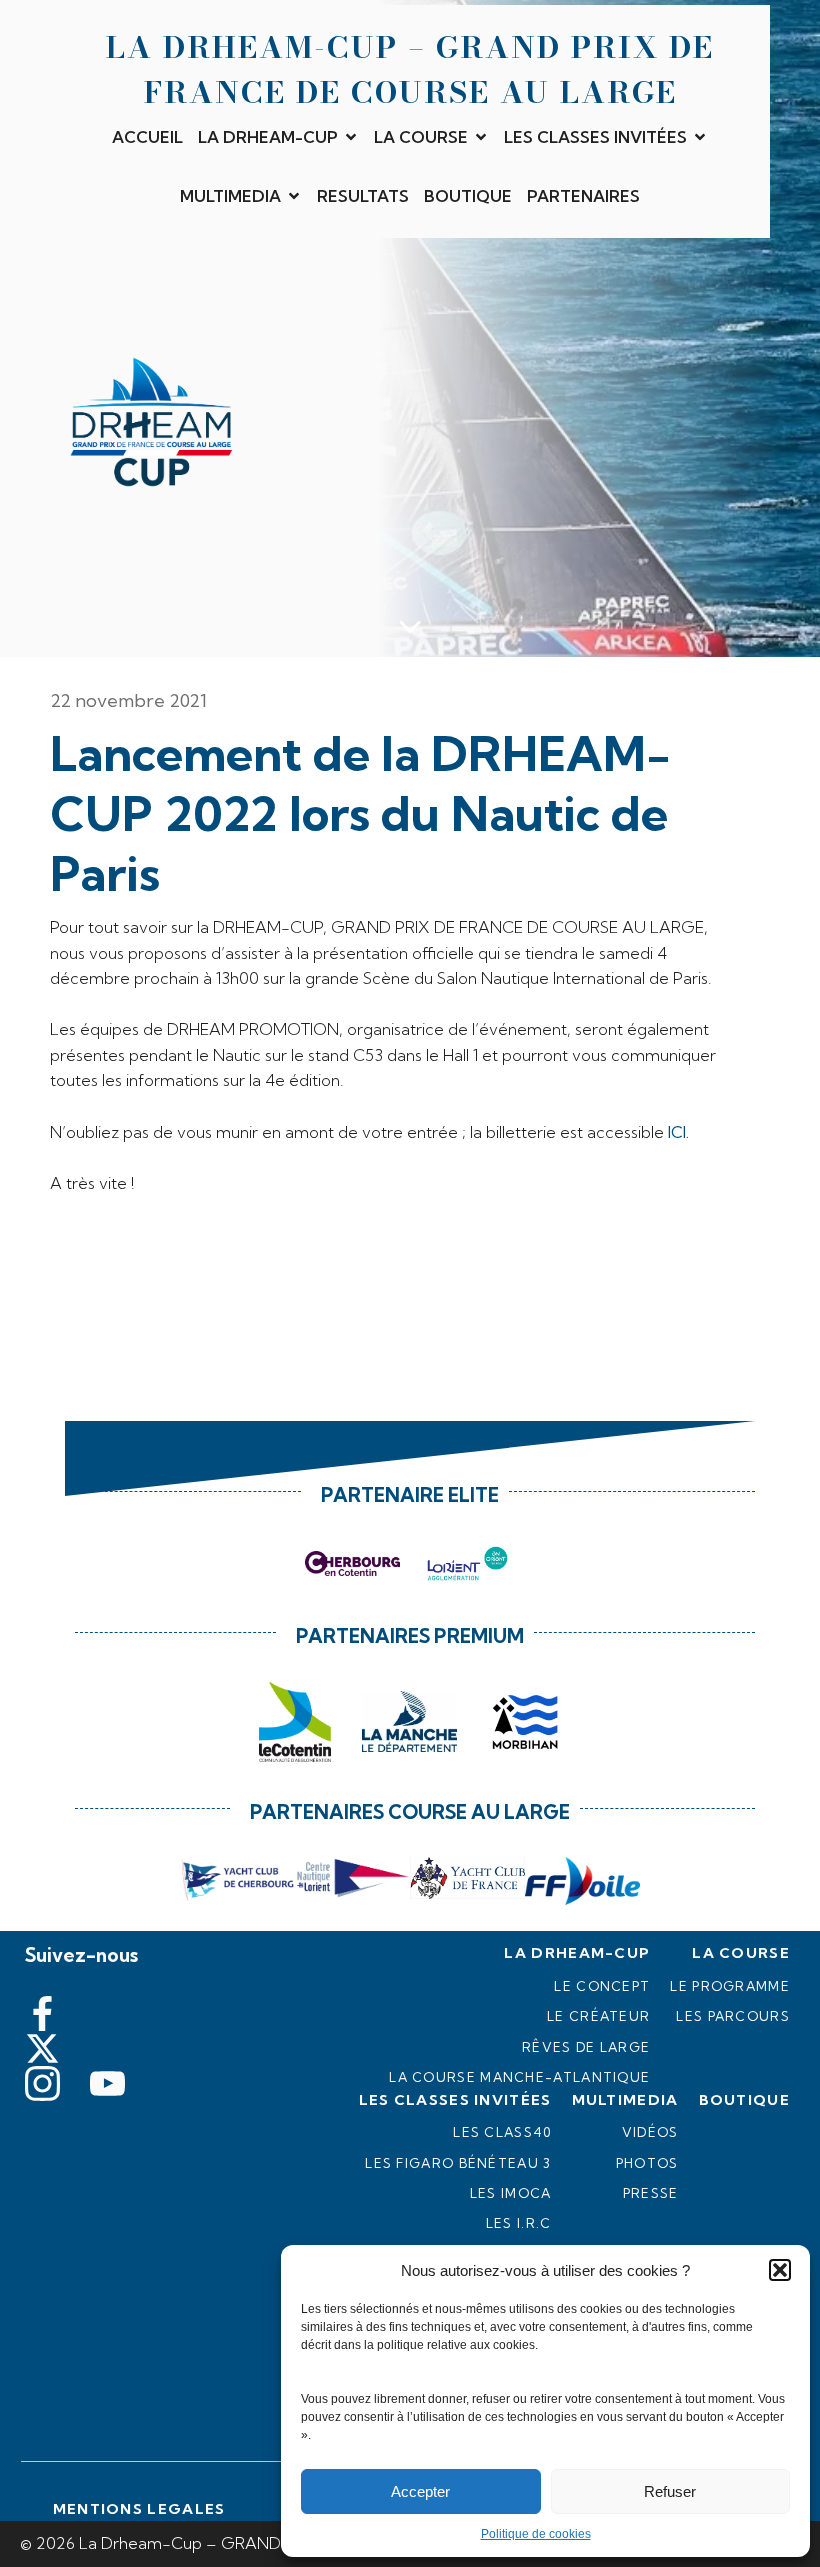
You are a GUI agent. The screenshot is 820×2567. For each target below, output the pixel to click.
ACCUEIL (147, 137)
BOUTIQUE (468, 196)
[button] (780, 2270)
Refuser (670, 2491)
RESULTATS (363, 196)
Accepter (420, 2491)
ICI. (678, 1132)
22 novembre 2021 (128, 700)
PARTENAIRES (583, 196)
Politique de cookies (536, 2534)
